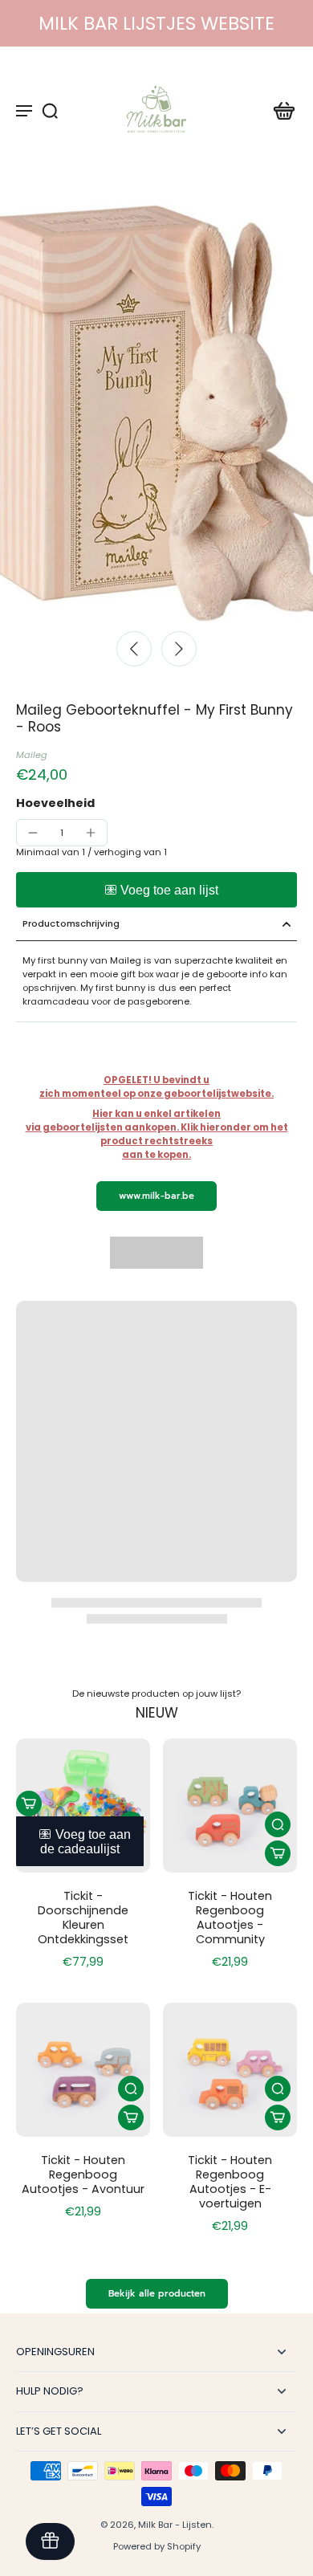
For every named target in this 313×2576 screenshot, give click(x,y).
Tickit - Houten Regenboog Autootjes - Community (230, 1918)
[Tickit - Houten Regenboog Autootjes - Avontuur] (83, 2070)
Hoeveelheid (55, 803)
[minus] (33, 833)
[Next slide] (179, 649)
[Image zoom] (156, 413)
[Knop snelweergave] (278, 1824)
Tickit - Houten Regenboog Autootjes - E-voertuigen (230, 2182)
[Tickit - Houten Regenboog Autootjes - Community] (230, 1806)
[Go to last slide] (134, 649)
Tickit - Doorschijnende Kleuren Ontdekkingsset (83, 1918)
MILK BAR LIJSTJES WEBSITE (156, 23)
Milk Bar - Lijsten (175, 2525)
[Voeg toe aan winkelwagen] (29, 1804)
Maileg (32, 755)
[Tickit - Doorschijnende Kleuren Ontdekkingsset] (83, 1806)
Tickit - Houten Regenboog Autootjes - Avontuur (83, 2175)
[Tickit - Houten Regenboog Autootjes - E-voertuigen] (230, 2070)
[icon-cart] (279, 110)
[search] (50, 110)
